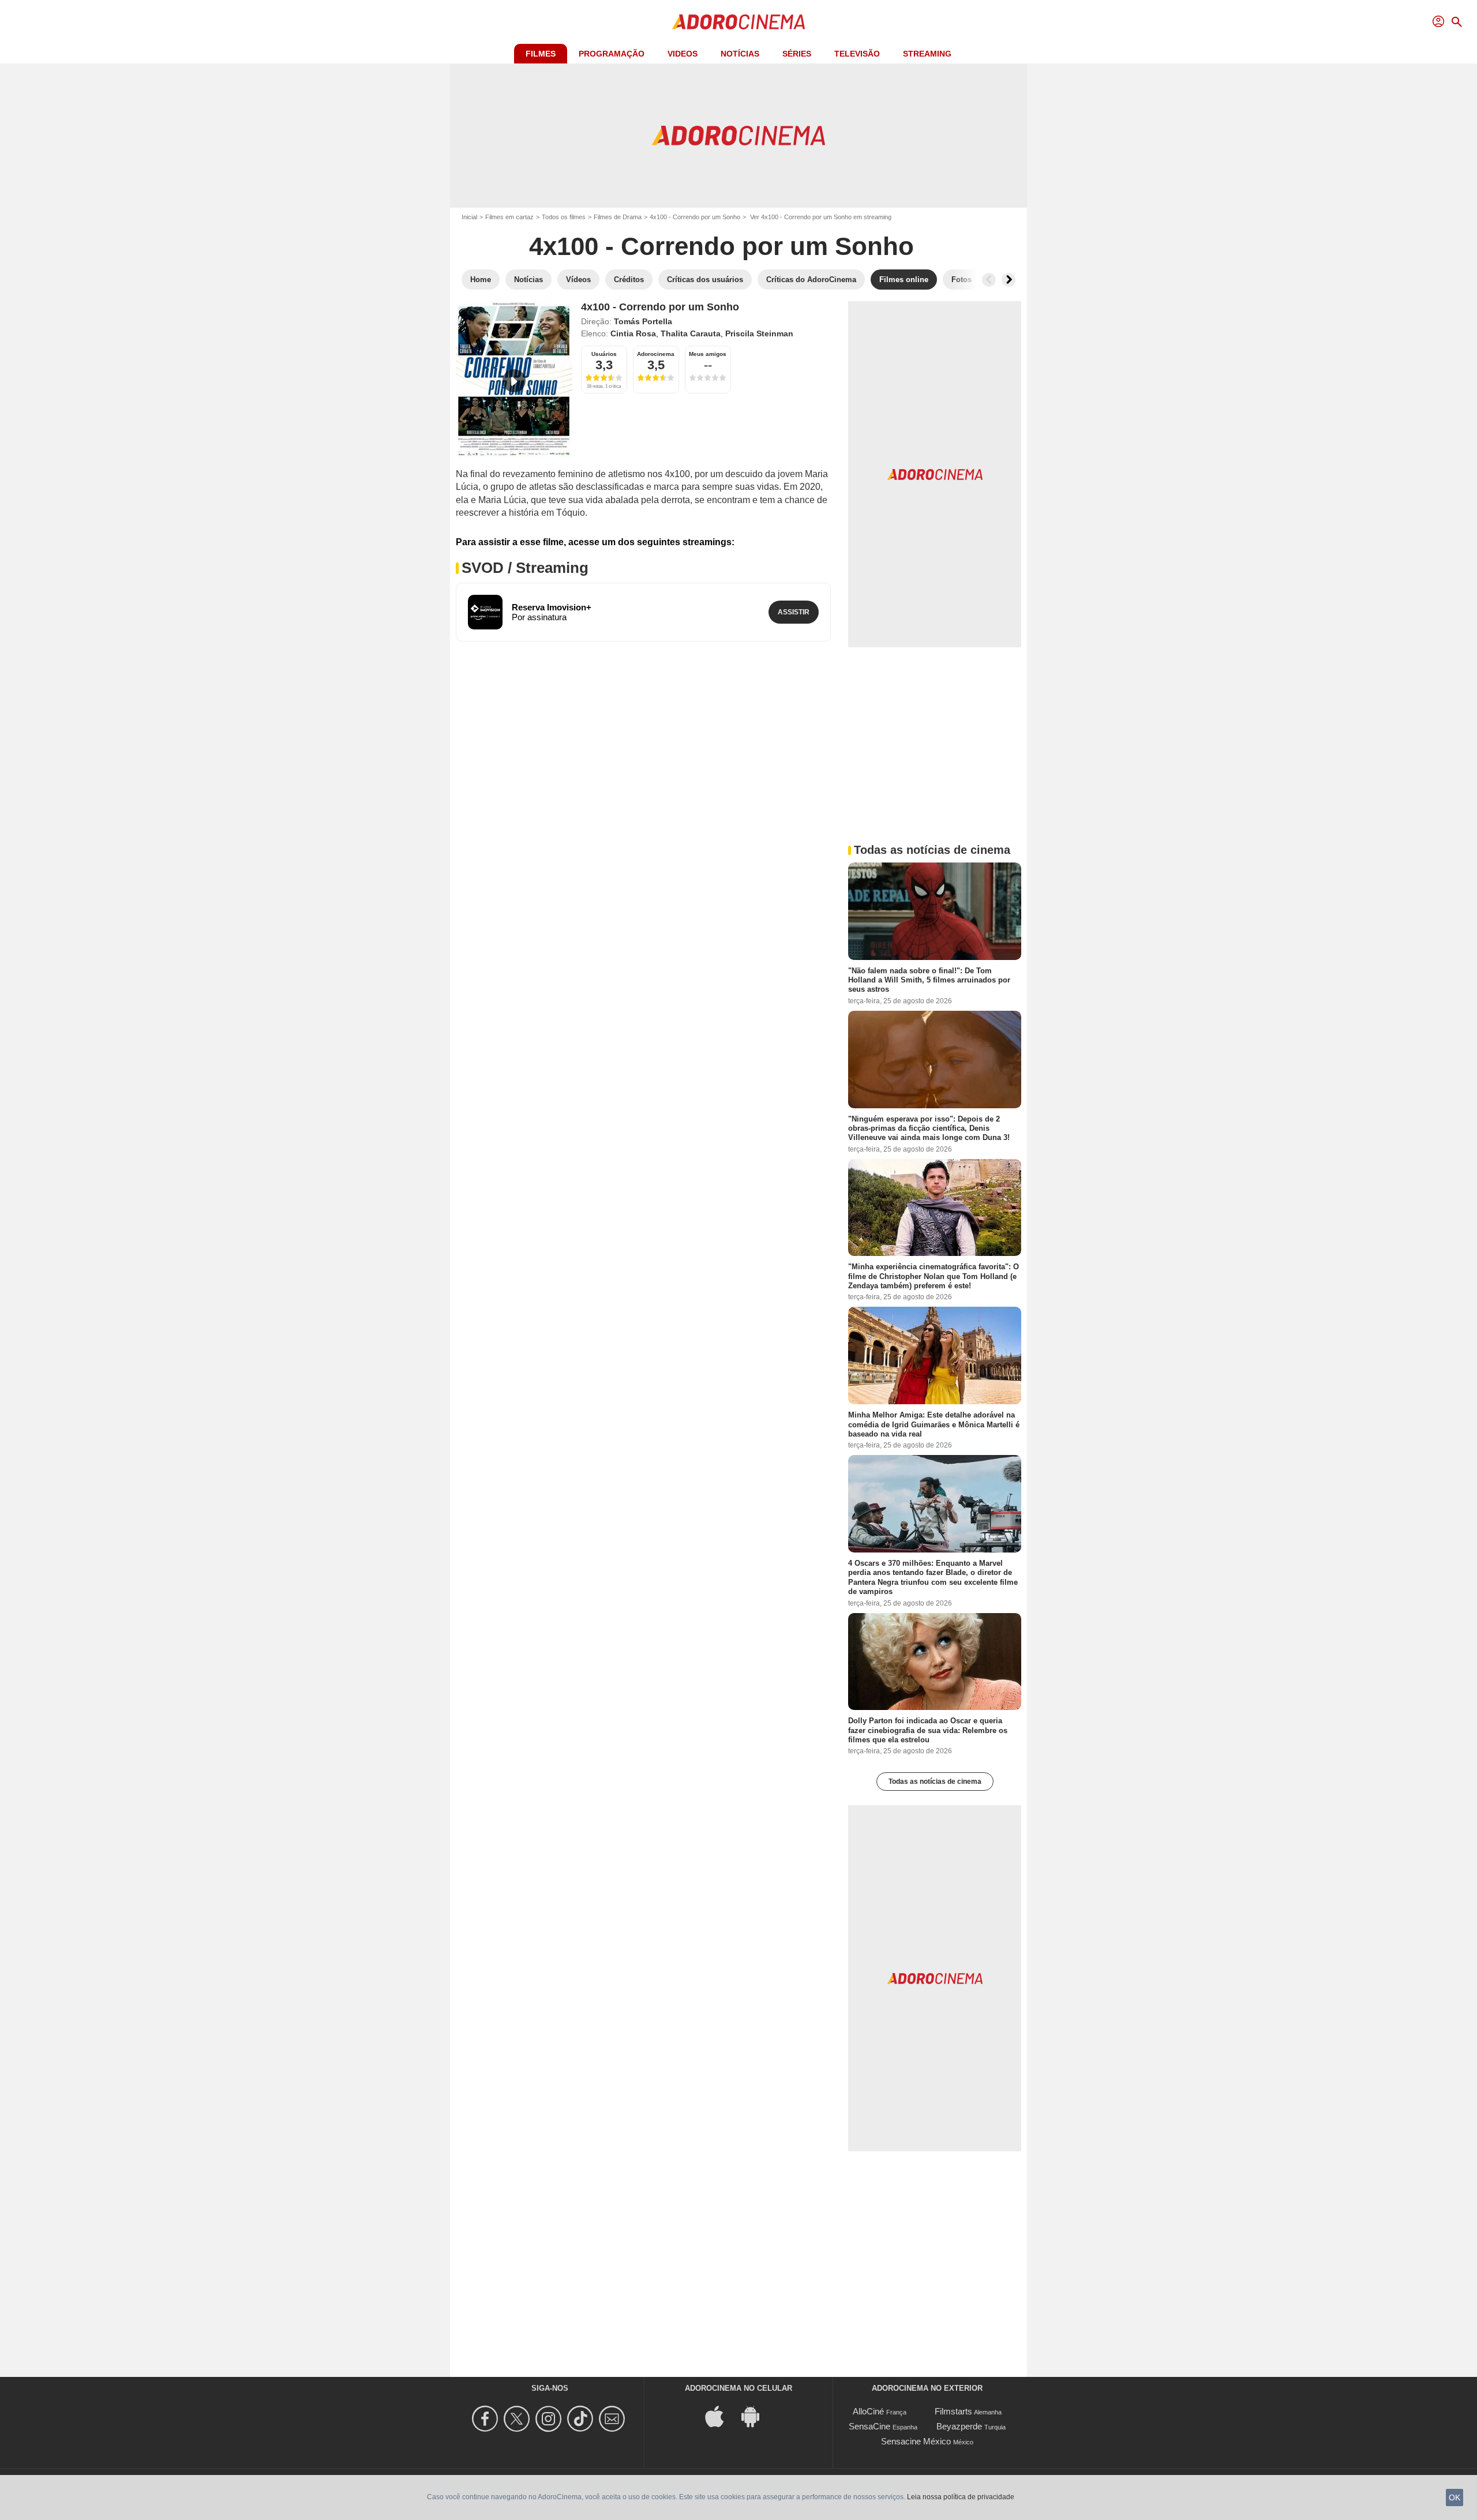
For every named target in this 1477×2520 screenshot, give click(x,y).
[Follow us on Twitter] (518, 2419)
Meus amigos (708, 354)
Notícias (740, 54)
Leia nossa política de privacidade (961, 2497)
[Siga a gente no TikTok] (582, 2419)
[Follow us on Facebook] (487, 2419)
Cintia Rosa (633, 333)
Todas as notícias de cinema (935, 1782)
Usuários (604, 354)
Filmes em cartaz (509, 217)
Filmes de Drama (618, 217)
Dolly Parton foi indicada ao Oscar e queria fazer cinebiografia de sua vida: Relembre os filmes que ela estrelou (928, 1730)
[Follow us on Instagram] (550, 2419)
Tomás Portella (643, 321)
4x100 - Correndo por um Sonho (695, 217)
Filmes (541, 54)
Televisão (857, 54)
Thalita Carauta (691, 333)
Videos (683, 54)
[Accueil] (738, 22)
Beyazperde (959, 2426)
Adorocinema (656, 354)
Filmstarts (953, 2411)
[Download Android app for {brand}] (756, 2416)
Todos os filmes (564, 217)
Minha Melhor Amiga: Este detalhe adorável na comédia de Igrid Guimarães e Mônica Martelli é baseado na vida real (934, 1424)
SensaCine (869, 2426)
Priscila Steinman (759, 333)
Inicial (469, 217)
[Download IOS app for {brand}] (721, 2416)
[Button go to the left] (989, 280)
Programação (612, 54)
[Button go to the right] (1009, 280)
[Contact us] (614, 2419)
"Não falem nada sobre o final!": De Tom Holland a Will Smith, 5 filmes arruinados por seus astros (929, 980)
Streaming (927, 54)
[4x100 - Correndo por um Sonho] (514, 380)
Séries (797, 54)
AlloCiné (868, 2411)
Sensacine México (916, 2441)
